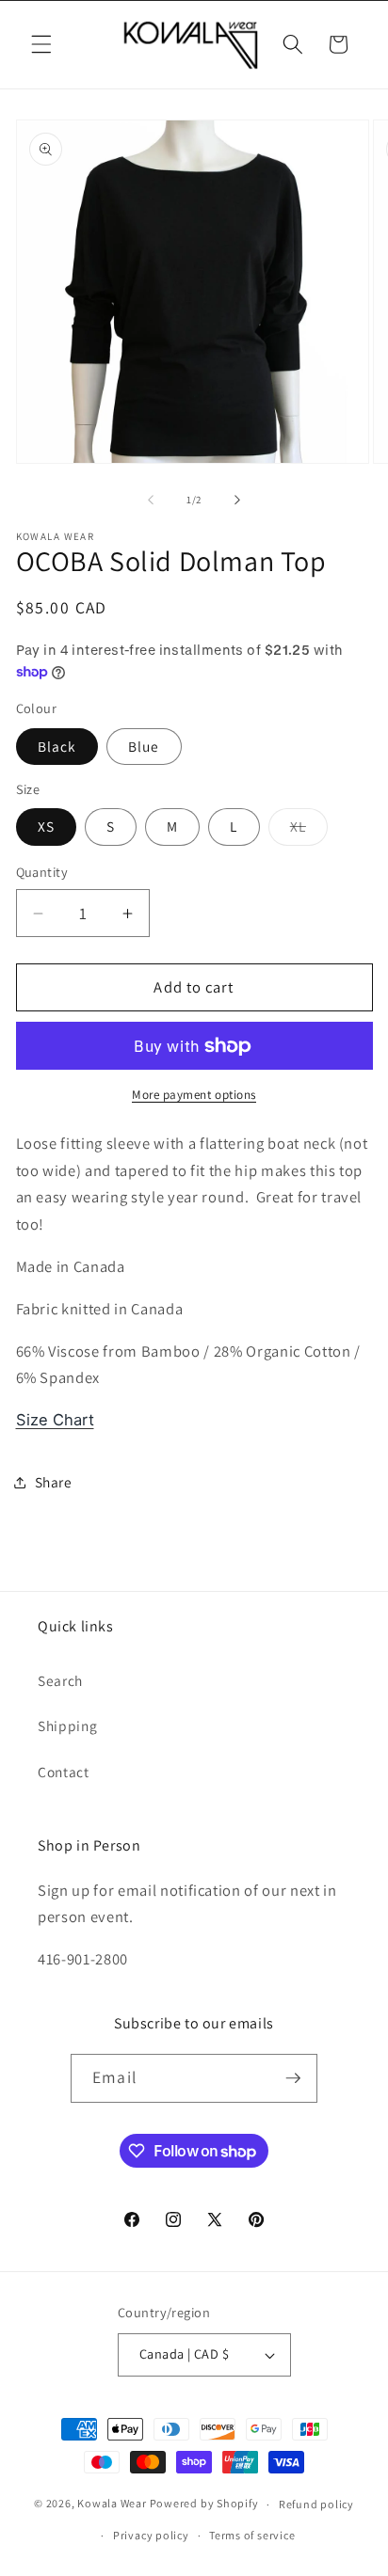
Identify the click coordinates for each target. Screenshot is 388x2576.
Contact (64, 1772)
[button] (41, 44)
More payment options (194, 1095)
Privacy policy (151, 2535)
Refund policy (316, 2504)
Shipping (67, 1725)
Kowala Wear (112, 2504)
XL (309, 830)
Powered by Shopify (204, 2504)
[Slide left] (151, 500)
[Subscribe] (293, 2078)
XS (46, 826)
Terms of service (252, 2535)
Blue (144, 746)
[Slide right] (237, 500)
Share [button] (54, 1482)
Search (60, 1680)
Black (57, 746)
